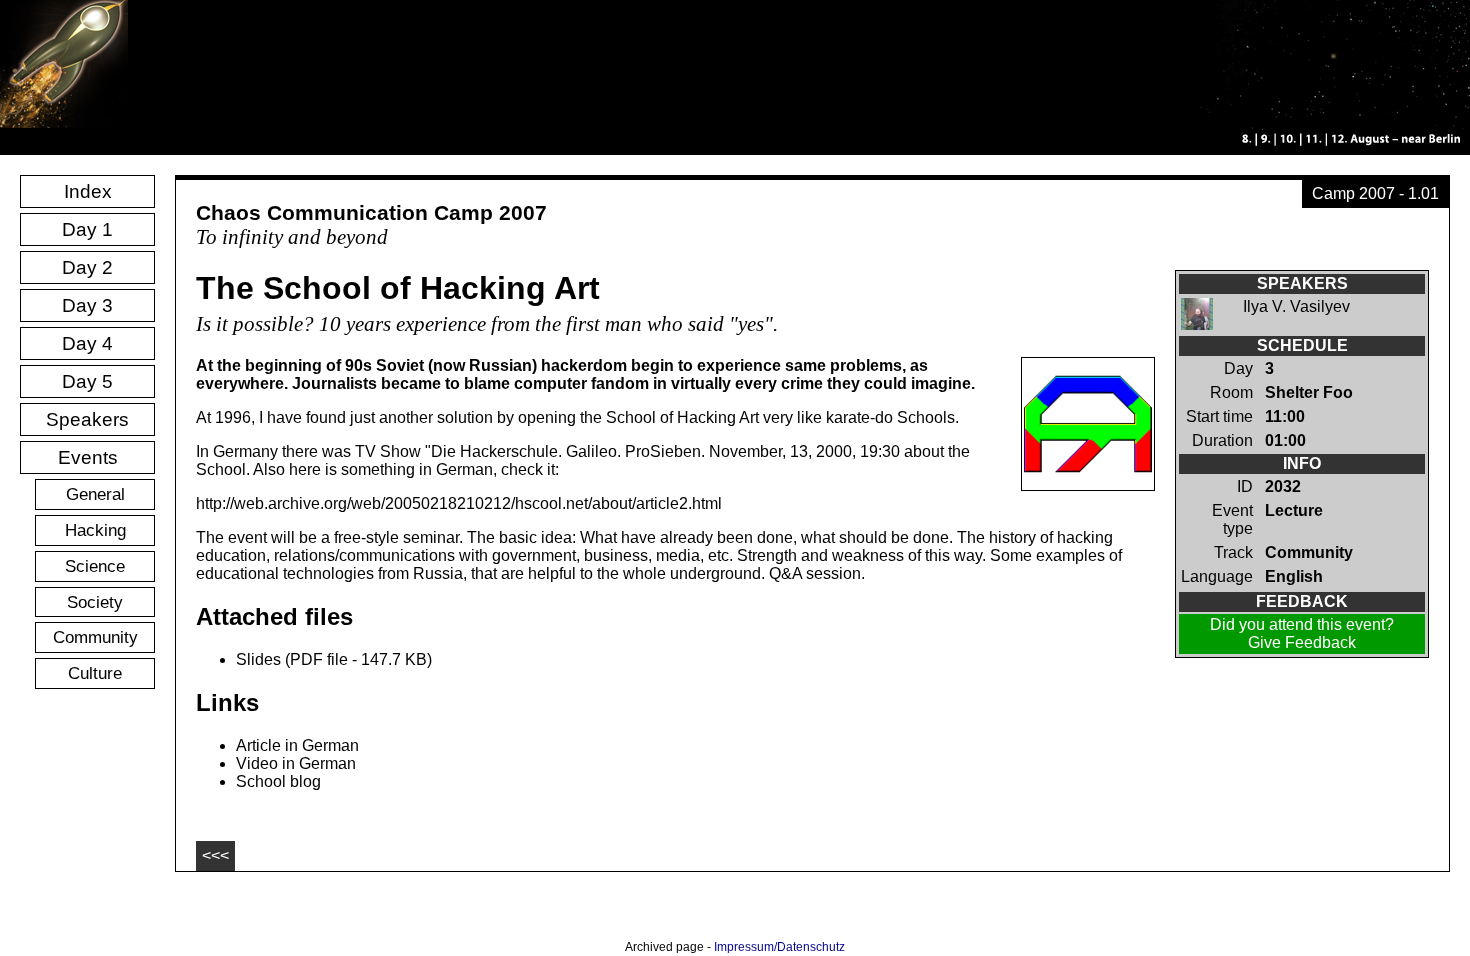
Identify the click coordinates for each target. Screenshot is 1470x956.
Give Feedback (1302, 642)
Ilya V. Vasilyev (1296, 306)
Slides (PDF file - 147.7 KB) (334, 659)
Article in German (297, 745)
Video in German (296, 763)
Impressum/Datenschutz (779, 947)
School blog (278, 781)
